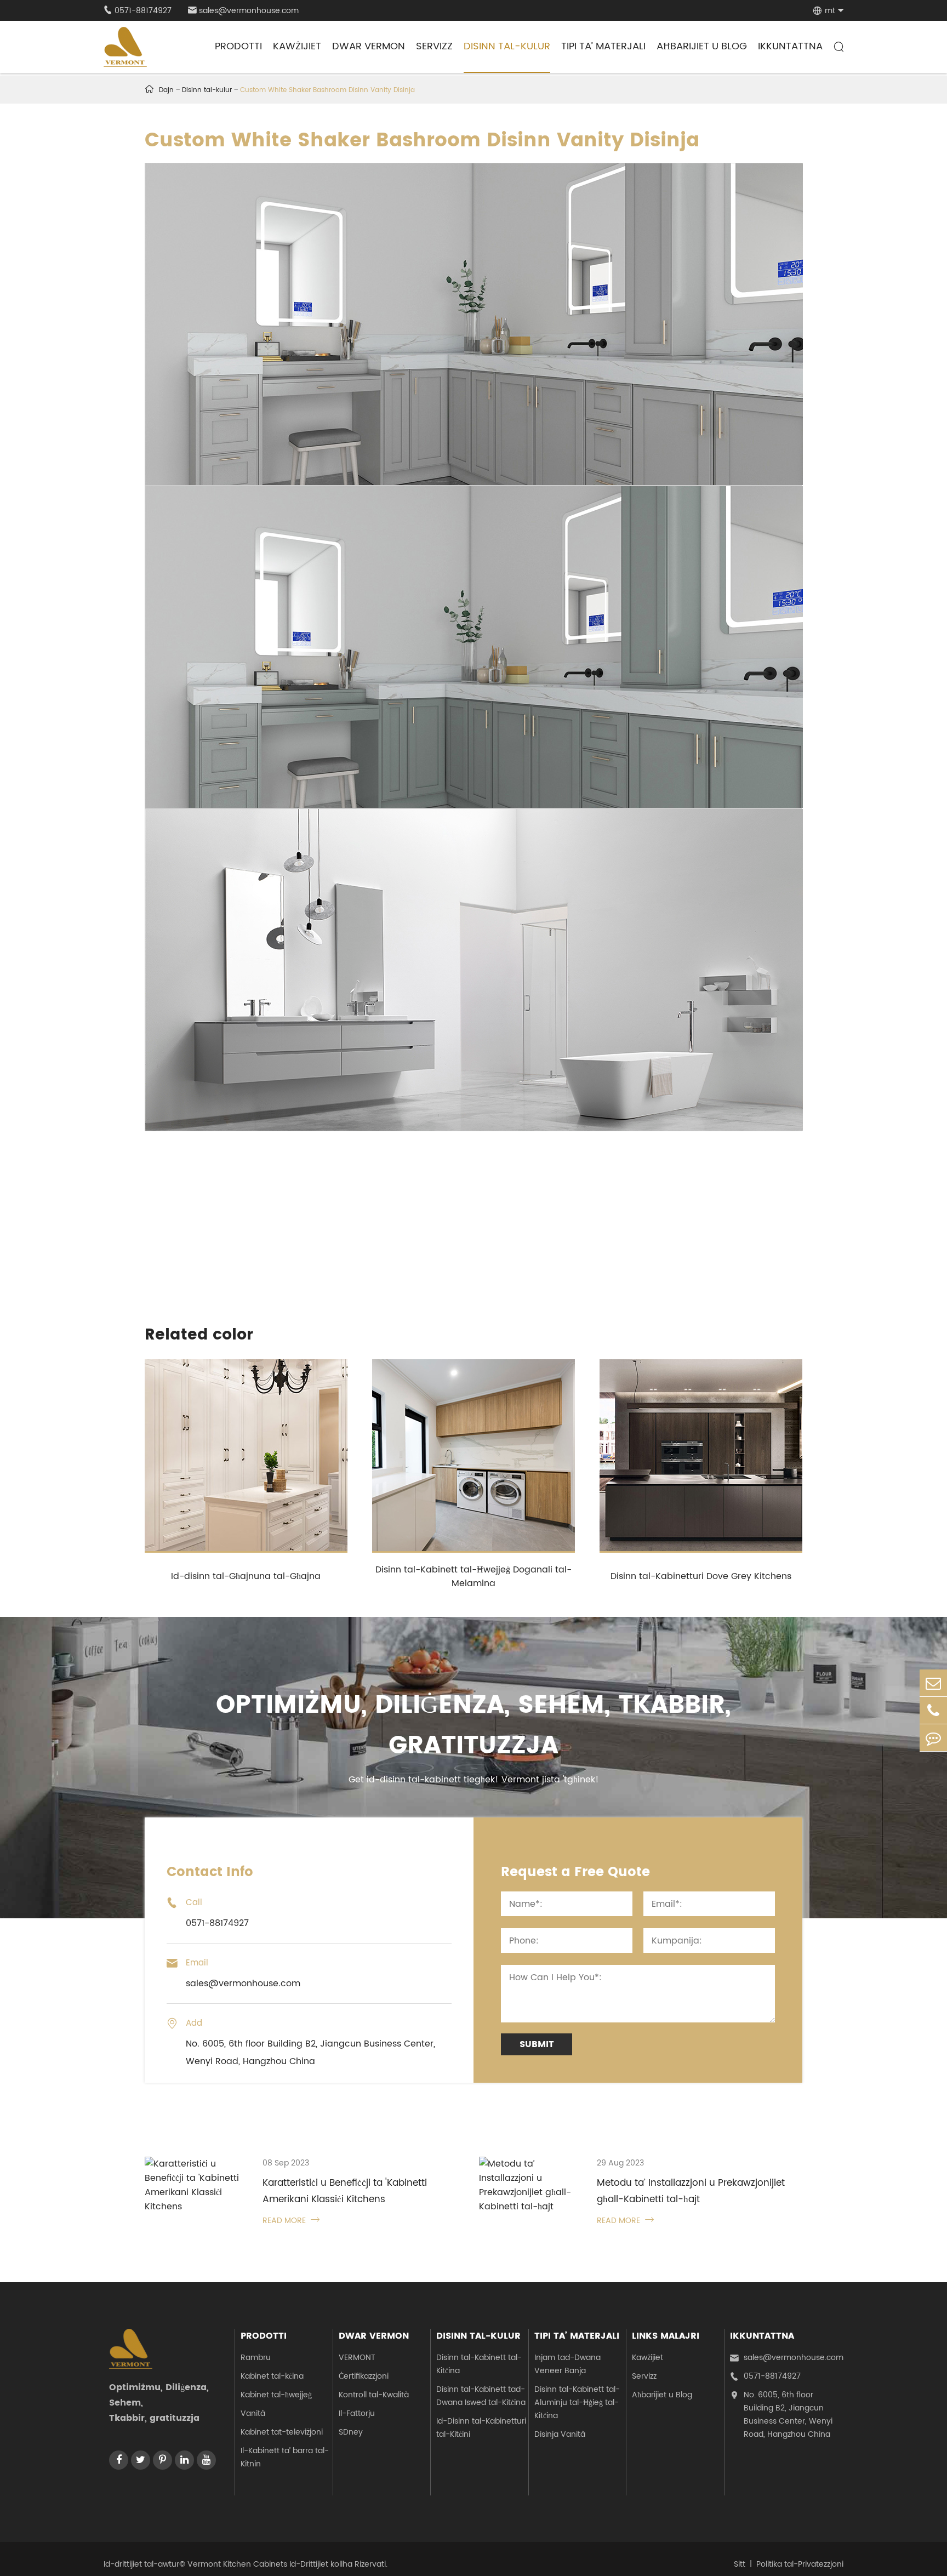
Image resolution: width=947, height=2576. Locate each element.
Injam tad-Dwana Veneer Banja (567, 2364)
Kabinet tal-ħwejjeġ (276, 2395)
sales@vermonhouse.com (243, 11)
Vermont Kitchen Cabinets (237, 2564)
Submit (537, 2044)
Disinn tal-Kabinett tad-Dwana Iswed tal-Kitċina (481, 2396)
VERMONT (357, 2358)
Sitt (740, 2564)
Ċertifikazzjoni (364, 2376)
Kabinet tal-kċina (272, 2376)
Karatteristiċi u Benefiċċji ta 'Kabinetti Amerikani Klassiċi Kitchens (345, 2191)
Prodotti (238, 46)
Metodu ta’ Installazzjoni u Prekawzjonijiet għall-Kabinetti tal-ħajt (691, 2191)
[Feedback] (933, 1738)
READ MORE (291, 2221)
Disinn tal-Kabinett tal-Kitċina (479, 2364)
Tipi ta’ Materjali (603, 46)
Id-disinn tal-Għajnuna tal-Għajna (246, 1576)
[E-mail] (933, 1683)
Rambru (256, 2358)
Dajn (166, 90)
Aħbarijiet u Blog (702, 46)
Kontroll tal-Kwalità (374, 2395)
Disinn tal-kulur (507, 46)
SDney (351, 2432)
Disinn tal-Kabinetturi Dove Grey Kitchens (701, 1576)
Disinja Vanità (560, 2434)
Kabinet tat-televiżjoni (282, 2432)
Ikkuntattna (790, 46)
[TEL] (933, 1710)
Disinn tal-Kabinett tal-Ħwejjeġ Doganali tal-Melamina (473, 1577)
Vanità (253, 2413)
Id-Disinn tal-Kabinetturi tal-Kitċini (481, 2428)
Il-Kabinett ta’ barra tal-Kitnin (285, 2457)
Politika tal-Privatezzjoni (800, 2564)
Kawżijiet (297, 46)
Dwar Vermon (369, 46)
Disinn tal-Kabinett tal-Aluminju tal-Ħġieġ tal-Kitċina (577, 2403)
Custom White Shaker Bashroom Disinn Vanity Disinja (327, 90)
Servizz (434, 46)
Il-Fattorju (357, 2413)
